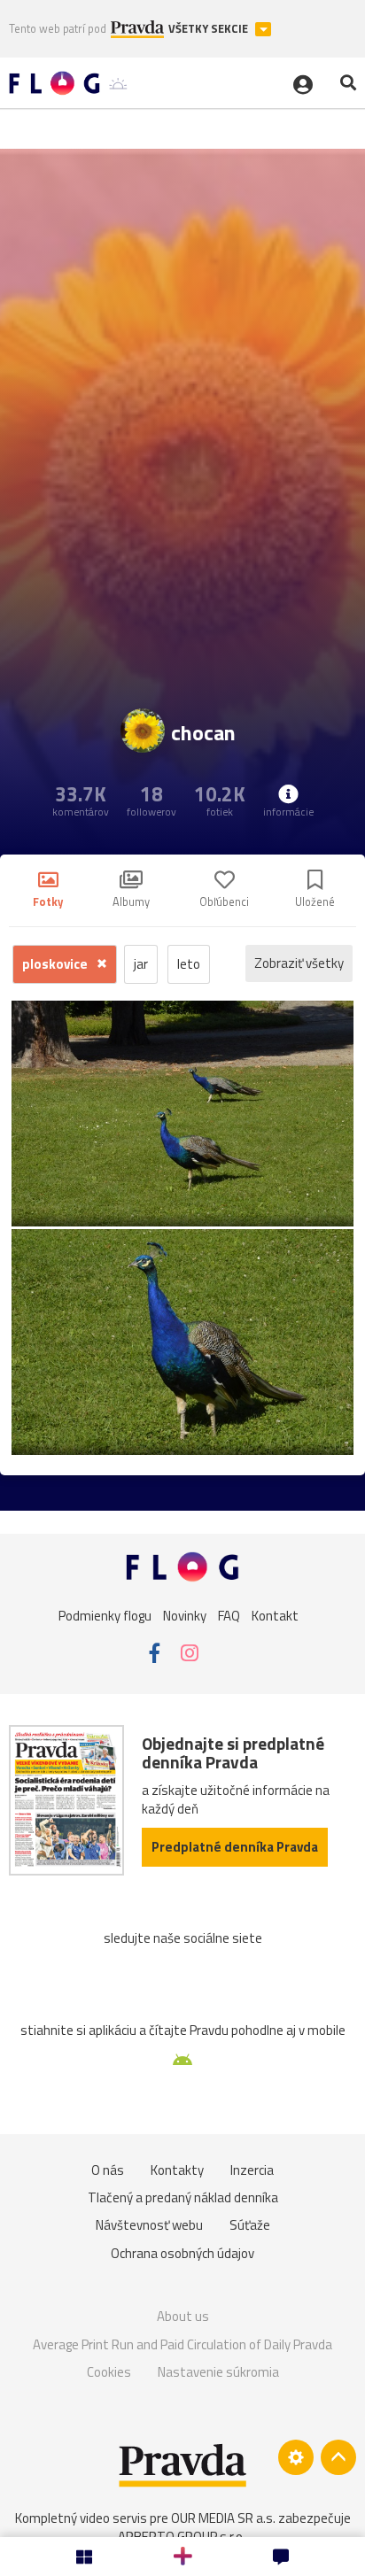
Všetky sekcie (210, 29)
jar (141, 964)
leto (189, 964)
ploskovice (56, 964)
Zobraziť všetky (299, 963)
